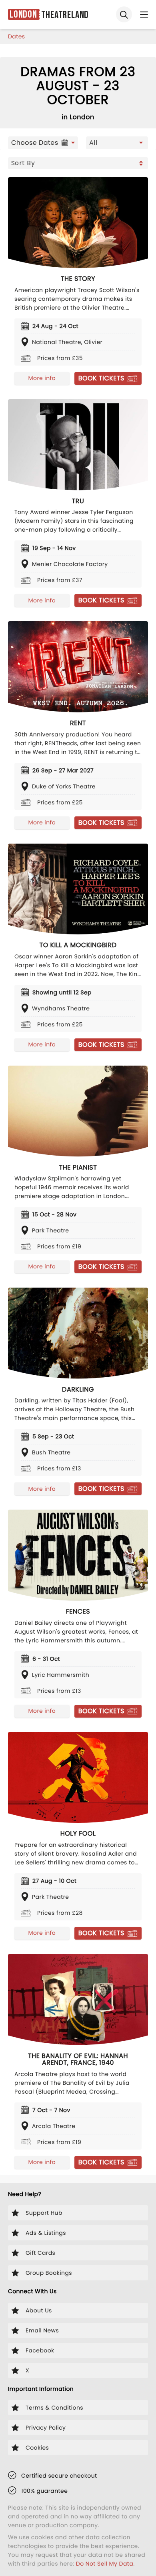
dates (17, 36)
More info (42, 378)
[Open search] (124, 14)
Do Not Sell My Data (105, 2564)
